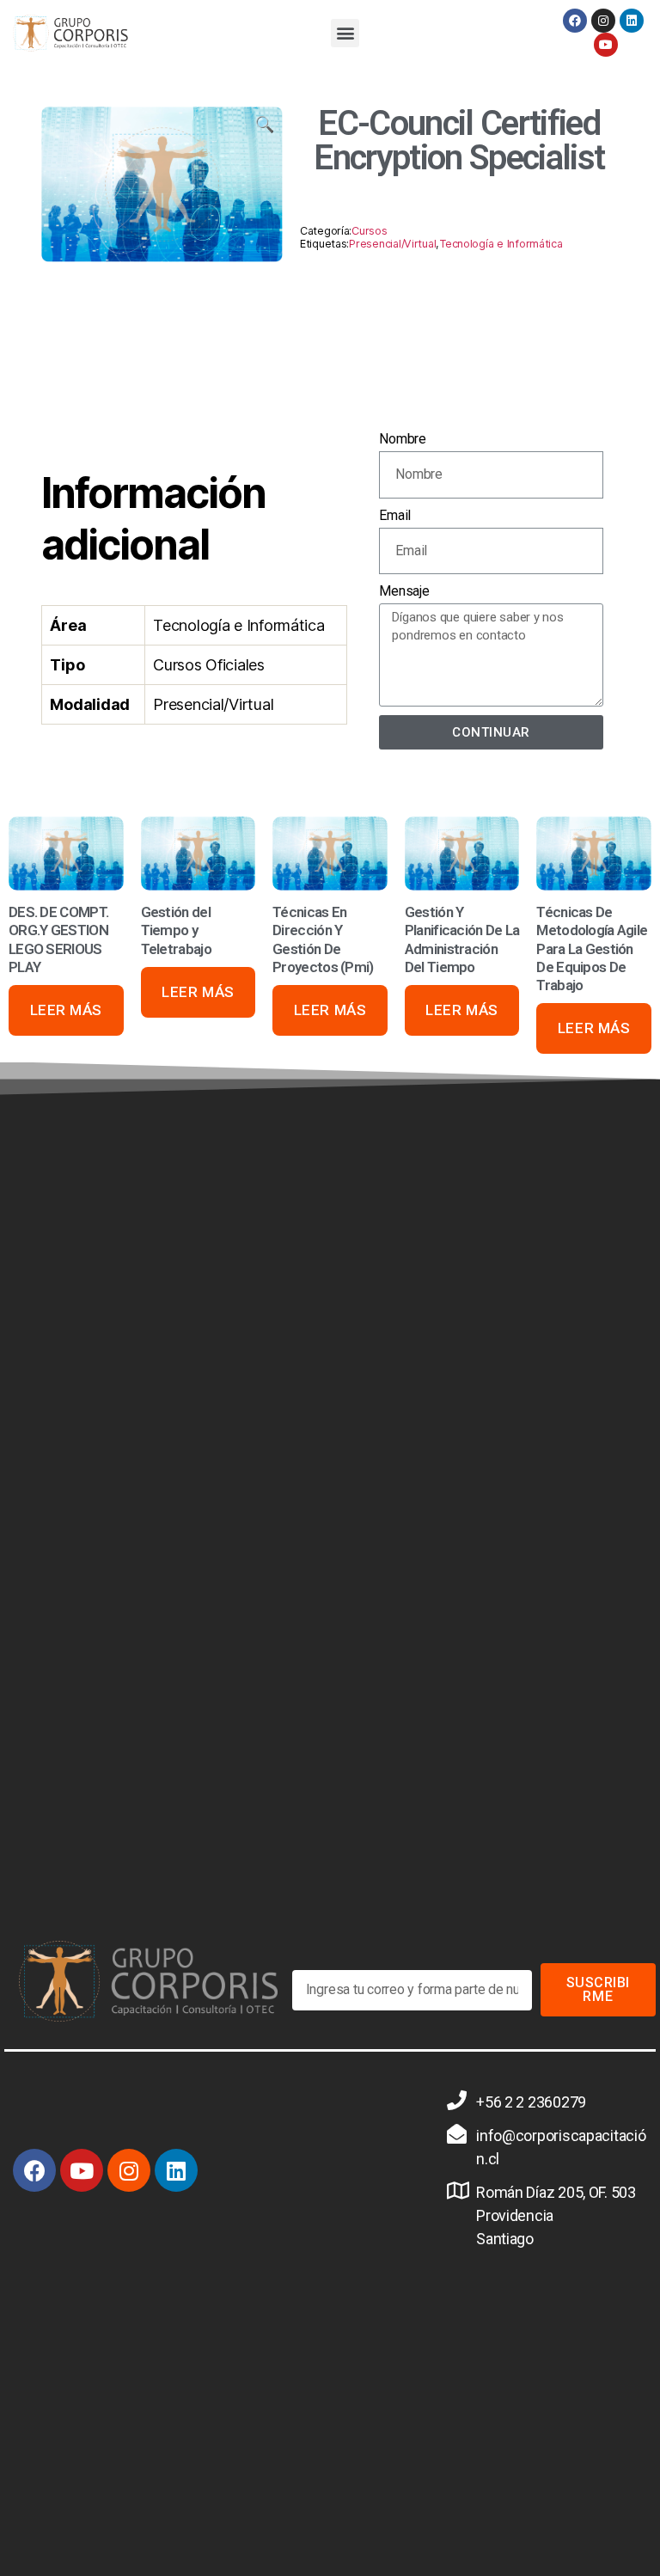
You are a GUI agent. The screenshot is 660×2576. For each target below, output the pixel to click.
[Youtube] (606, 45)
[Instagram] (603, 21)
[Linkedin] (632, 21)
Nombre (402, 439)
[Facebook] (575, 21)
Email (395, 515)
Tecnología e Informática (501, 244)
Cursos (369, 231)
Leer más (67, 1010)
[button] (345, 33)
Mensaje (404, 591)
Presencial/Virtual (392, 244)
